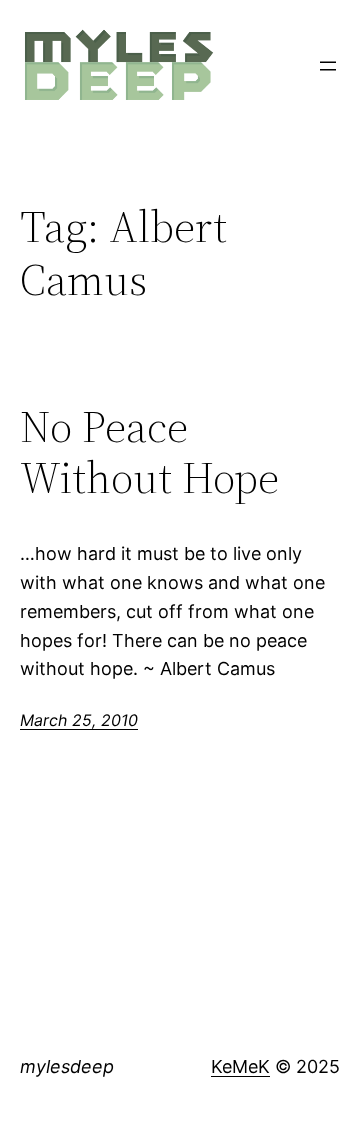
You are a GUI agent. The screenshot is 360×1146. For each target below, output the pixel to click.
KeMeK (240, 1066)
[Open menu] (328, 66)
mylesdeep (67, 1066)
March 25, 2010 (79, 720)
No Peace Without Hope (149, 452)
